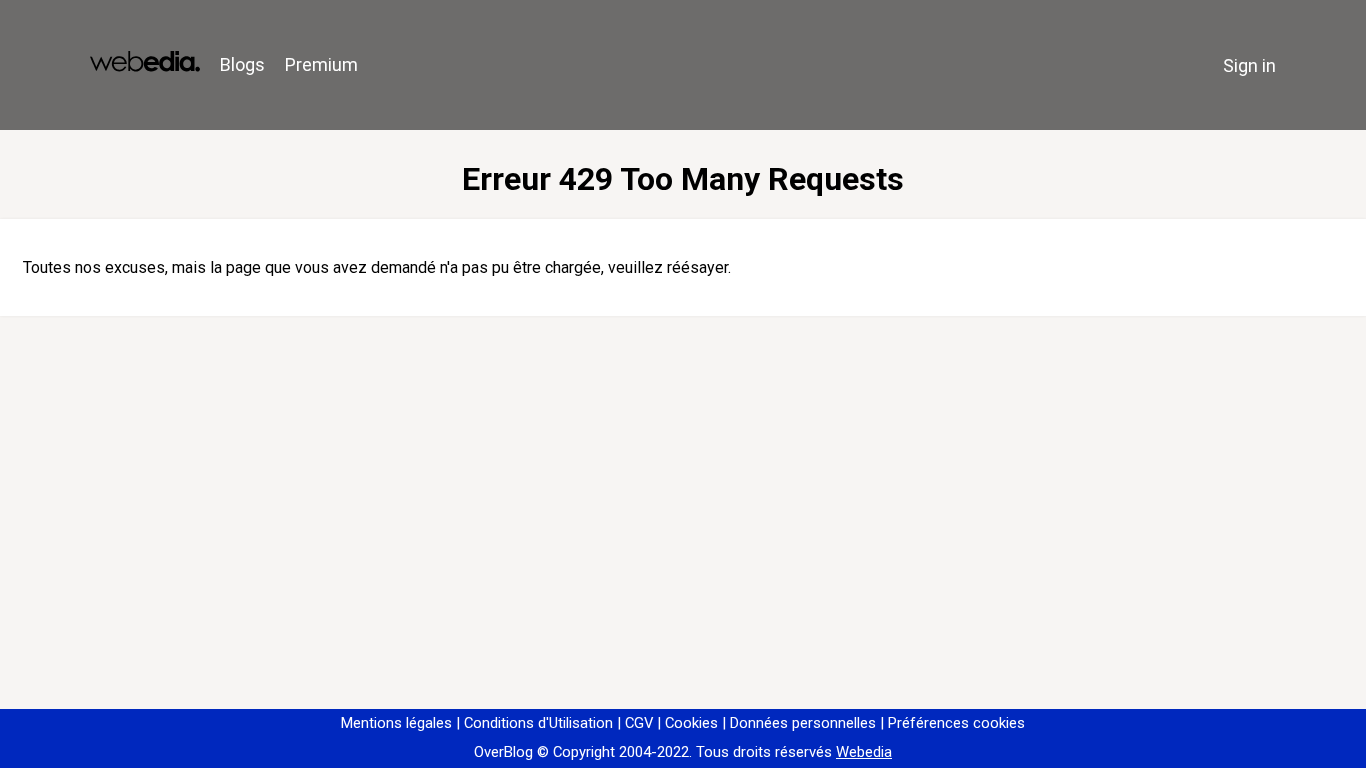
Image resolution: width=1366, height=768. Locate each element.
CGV (639, 723)
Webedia (864, 752)
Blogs (242, 64)
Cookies (691, 723)
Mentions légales (396, 723)
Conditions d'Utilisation (538, 723)
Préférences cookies (956, 723)
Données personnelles (803, 723)
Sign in (1249, 65)
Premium (321, 64)
